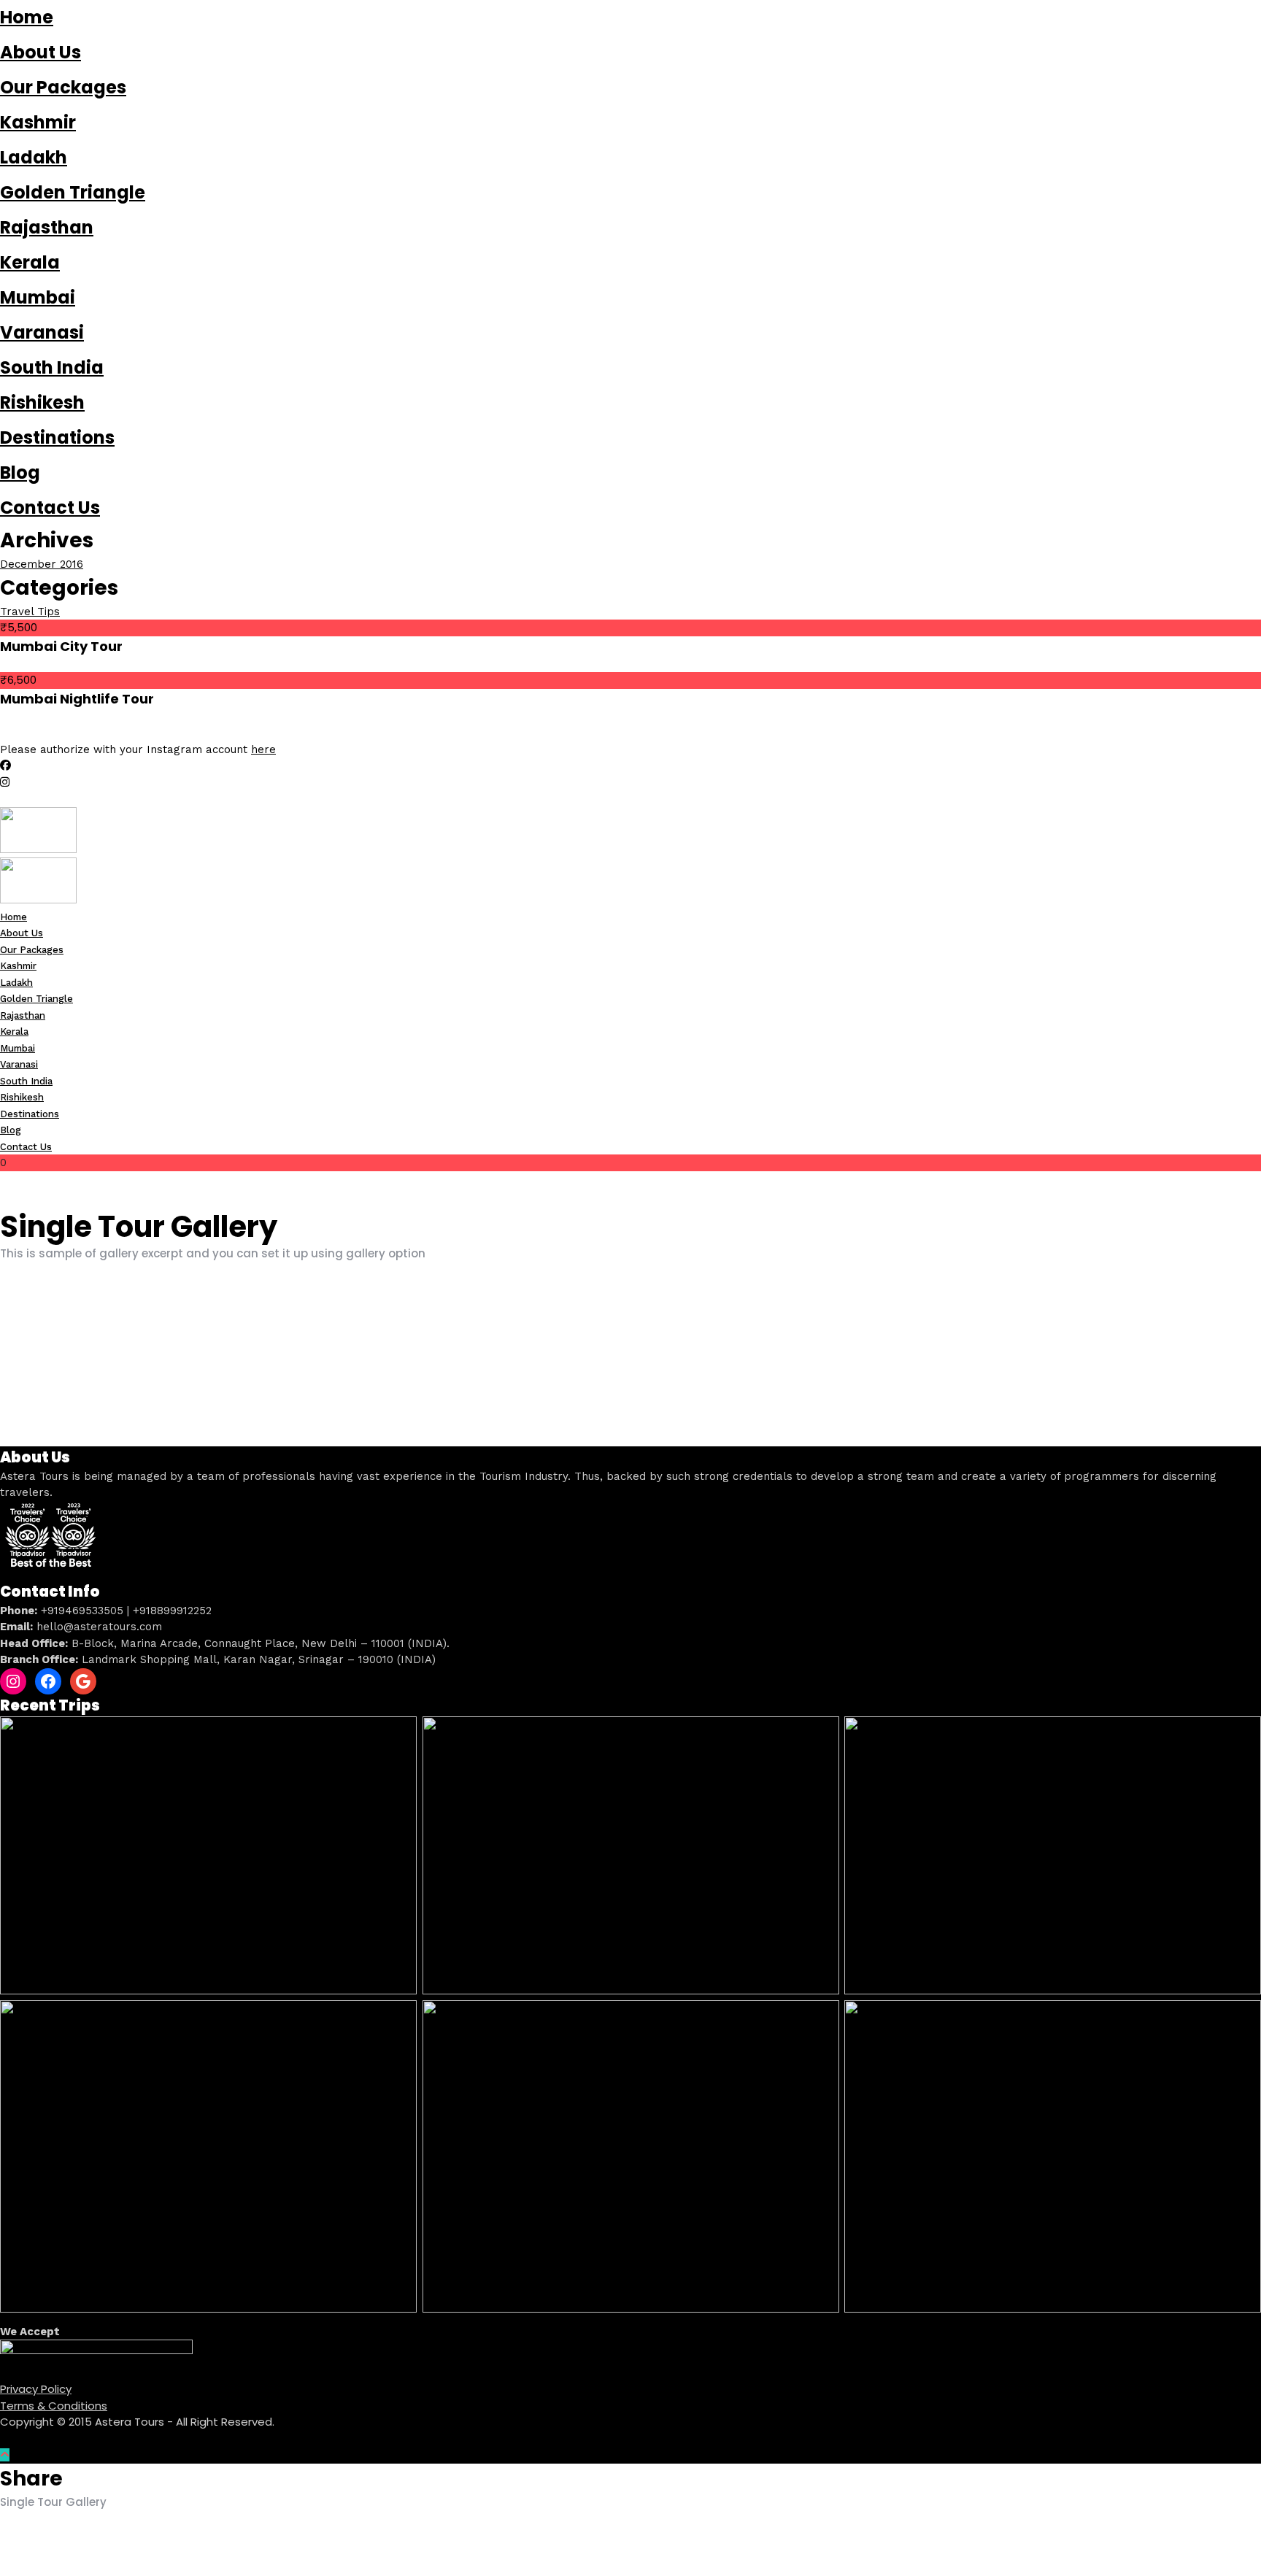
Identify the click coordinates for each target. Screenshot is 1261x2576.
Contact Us (50, 508)
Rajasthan (47, 227)
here (263, 749)
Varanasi (42, 332)
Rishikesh (42, 402)
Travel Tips (30, 612)
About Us (41, 52)
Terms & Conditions (54, 2406)
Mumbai (38, 297)
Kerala (30, 262)
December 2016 (42, 564)
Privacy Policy (36, 2389)
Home (27, 17)
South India (52, 367)
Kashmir (38, 122)
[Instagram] (5, 782)
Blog (20, 473)
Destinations (57, 437)
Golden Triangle (73, 192)
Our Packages (63, 87)
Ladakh (34, 157)
